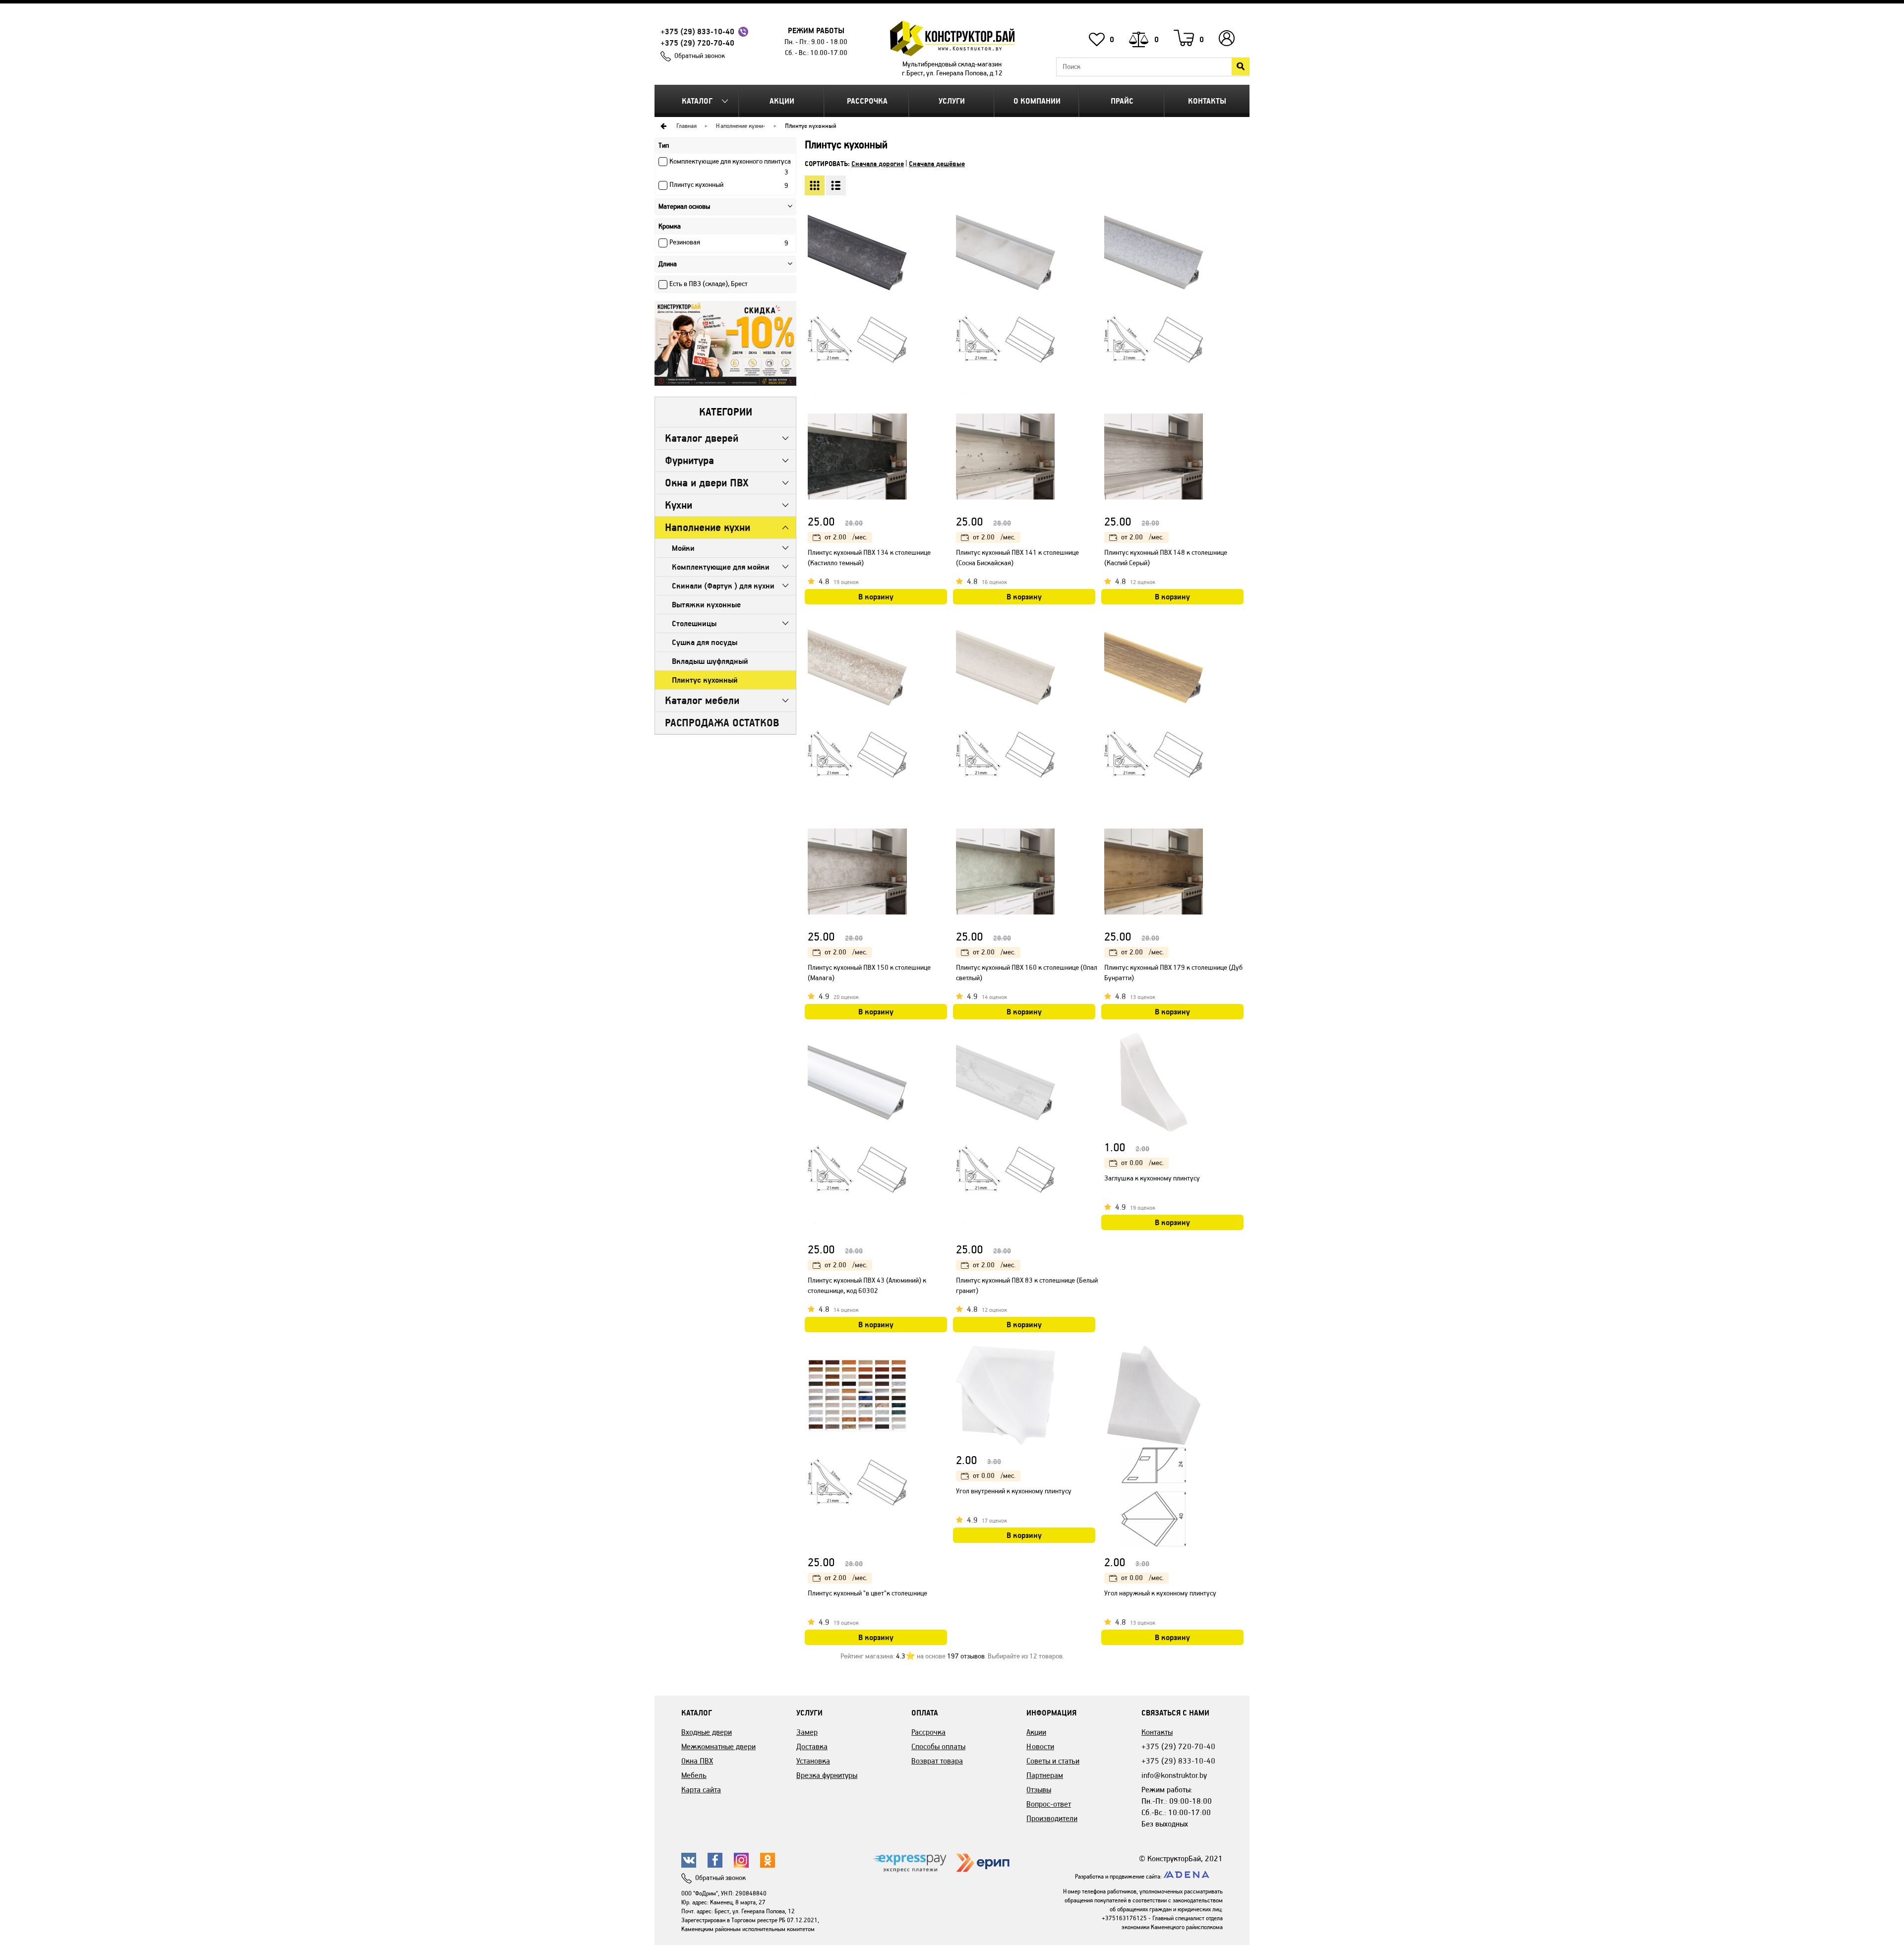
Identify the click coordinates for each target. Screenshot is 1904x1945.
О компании (1037, 101)
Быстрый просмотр (941, 212)
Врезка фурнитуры (827, 1775)
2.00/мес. (846, 537)
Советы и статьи (1053, 1761)
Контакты (1207, 101)
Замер (807, 1732)
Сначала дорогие (878, 164)
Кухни (679, 505)
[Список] (836, 185)
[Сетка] (815, 185)
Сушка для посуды (705, 642)
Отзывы (1039, 1790)
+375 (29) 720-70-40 (697, 43)
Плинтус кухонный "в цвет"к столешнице (867, 1593)
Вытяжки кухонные (706, 605)
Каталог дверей (702, 438)
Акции (782, 101)
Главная (686, 126)
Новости (1040, 1746)
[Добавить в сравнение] (941, 252)
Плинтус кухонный (705, 680)
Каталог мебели (702, 700)
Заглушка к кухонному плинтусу (1152, 1178)
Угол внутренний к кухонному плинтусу (1014, 1491)
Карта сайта (701, 1790)
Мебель (694, 1775)
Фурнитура (689, 460)
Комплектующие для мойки (721, 567)
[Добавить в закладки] (941, 233)
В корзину (876, 597)
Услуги (952, 101)
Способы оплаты (938, 1746)
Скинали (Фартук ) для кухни (723, 586)
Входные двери (707, 1732)
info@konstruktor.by (1174, 1775)
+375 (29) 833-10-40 (697, 31)
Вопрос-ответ (1049, 1804)
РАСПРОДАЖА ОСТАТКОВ (722, 723)
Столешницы (694, 623)
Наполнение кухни (740, 126)
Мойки (683, 548)
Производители (1052, 1818)
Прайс (1122, 101)
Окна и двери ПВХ (707, 483)
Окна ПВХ (697, 1761)
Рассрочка (867, 101)
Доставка (812, 1746)
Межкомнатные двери (718, 1746)
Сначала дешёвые (937, 164)
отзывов (966, 1656)
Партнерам (1045, 1775)
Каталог (697, 101)
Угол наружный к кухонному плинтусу (1160, 1593)
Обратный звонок (700, 56)
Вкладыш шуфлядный (710, 661)
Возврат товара (937, 1761)
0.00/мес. (1142, 1163)
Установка (813, 1761)
